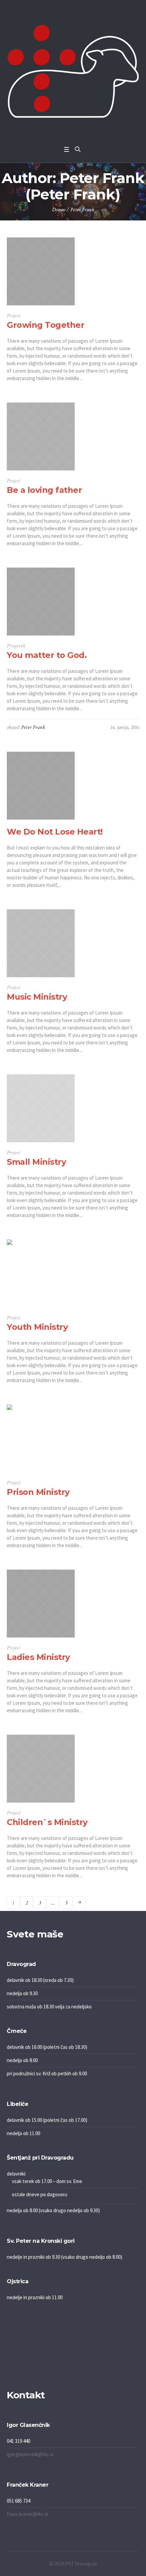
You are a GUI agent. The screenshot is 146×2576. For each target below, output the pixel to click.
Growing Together (45, 325)
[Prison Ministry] (41, 1438)
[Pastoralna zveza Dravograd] (73, 71)
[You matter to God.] (41, 602)
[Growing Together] (41, 271)
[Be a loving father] (41, 436)
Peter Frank (33, 727)
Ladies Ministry (38, 1657)
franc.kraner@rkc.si (27, 2514)
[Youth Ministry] (41, 1273)
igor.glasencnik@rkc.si (30, 2454)
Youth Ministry (37, 1327)
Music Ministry (37, 997)
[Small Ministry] (41, 1108)
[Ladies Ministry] (41, 1604)
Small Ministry (36, 1162)
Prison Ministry (38, 1492)
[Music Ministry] (41, 943)
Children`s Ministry (47, 1822)
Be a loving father (44, 490)
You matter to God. (47, 655)
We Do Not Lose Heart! (55, 832)
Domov (59, 210)
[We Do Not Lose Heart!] (41, 786)
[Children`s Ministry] (41, 1769)
